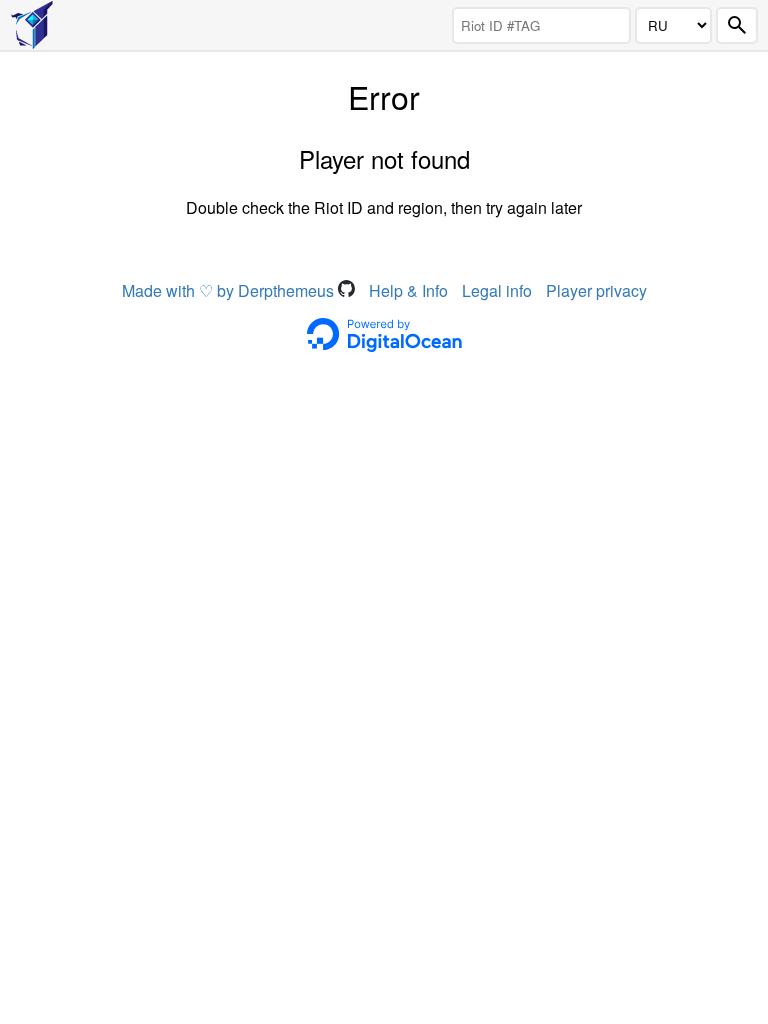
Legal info (497, 290)
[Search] (737, 25)
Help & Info (408, 290)
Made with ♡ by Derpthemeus (230, 290)
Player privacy (596, 290)
